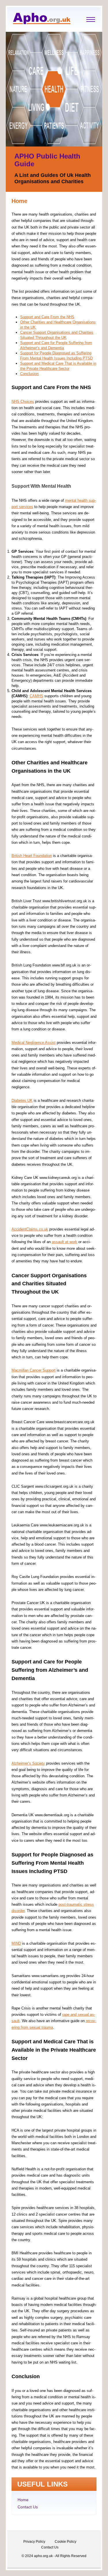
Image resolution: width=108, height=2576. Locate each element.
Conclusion (29, 374)
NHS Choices (23, 402)
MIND (16, 1943)
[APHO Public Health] (42, 23)
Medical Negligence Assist (34, 1043)
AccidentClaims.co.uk (30, 1229)
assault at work (65, 1242)
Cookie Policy (66, 2542)
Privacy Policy (34, 2542)
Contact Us (28, 2507)
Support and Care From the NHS (47, 317)
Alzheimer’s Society (28, 1763)
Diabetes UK (22, 1100)
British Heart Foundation (32, 856)
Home (23, 2500)
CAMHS (36, 696)
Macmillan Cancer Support (34, 1370)
